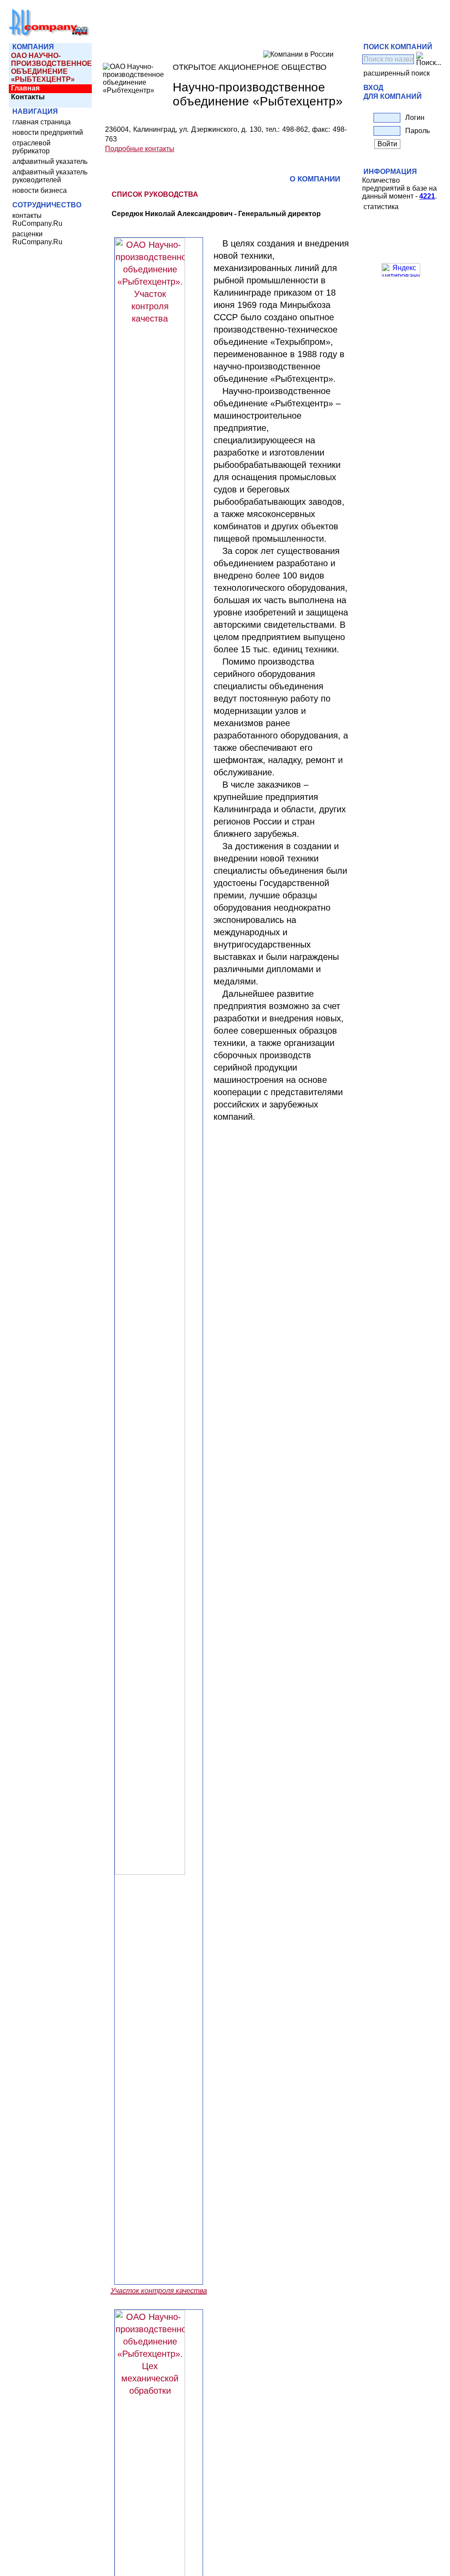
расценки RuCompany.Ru (37, 238)
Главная (25, 88)
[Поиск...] (429, 59)
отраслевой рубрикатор (31, 147)
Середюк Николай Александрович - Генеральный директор (216, 214)
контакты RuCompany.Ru (37, 219)
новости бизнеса (40, 190)
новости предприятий (48, 132)
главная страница (42, 122)
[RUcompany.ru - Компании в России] (49, 35)
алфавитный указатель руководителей (50, 176)
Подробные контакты (140, 149)
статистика (381, 207)
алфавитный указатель (50, 161)
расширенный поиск (397, 73)
